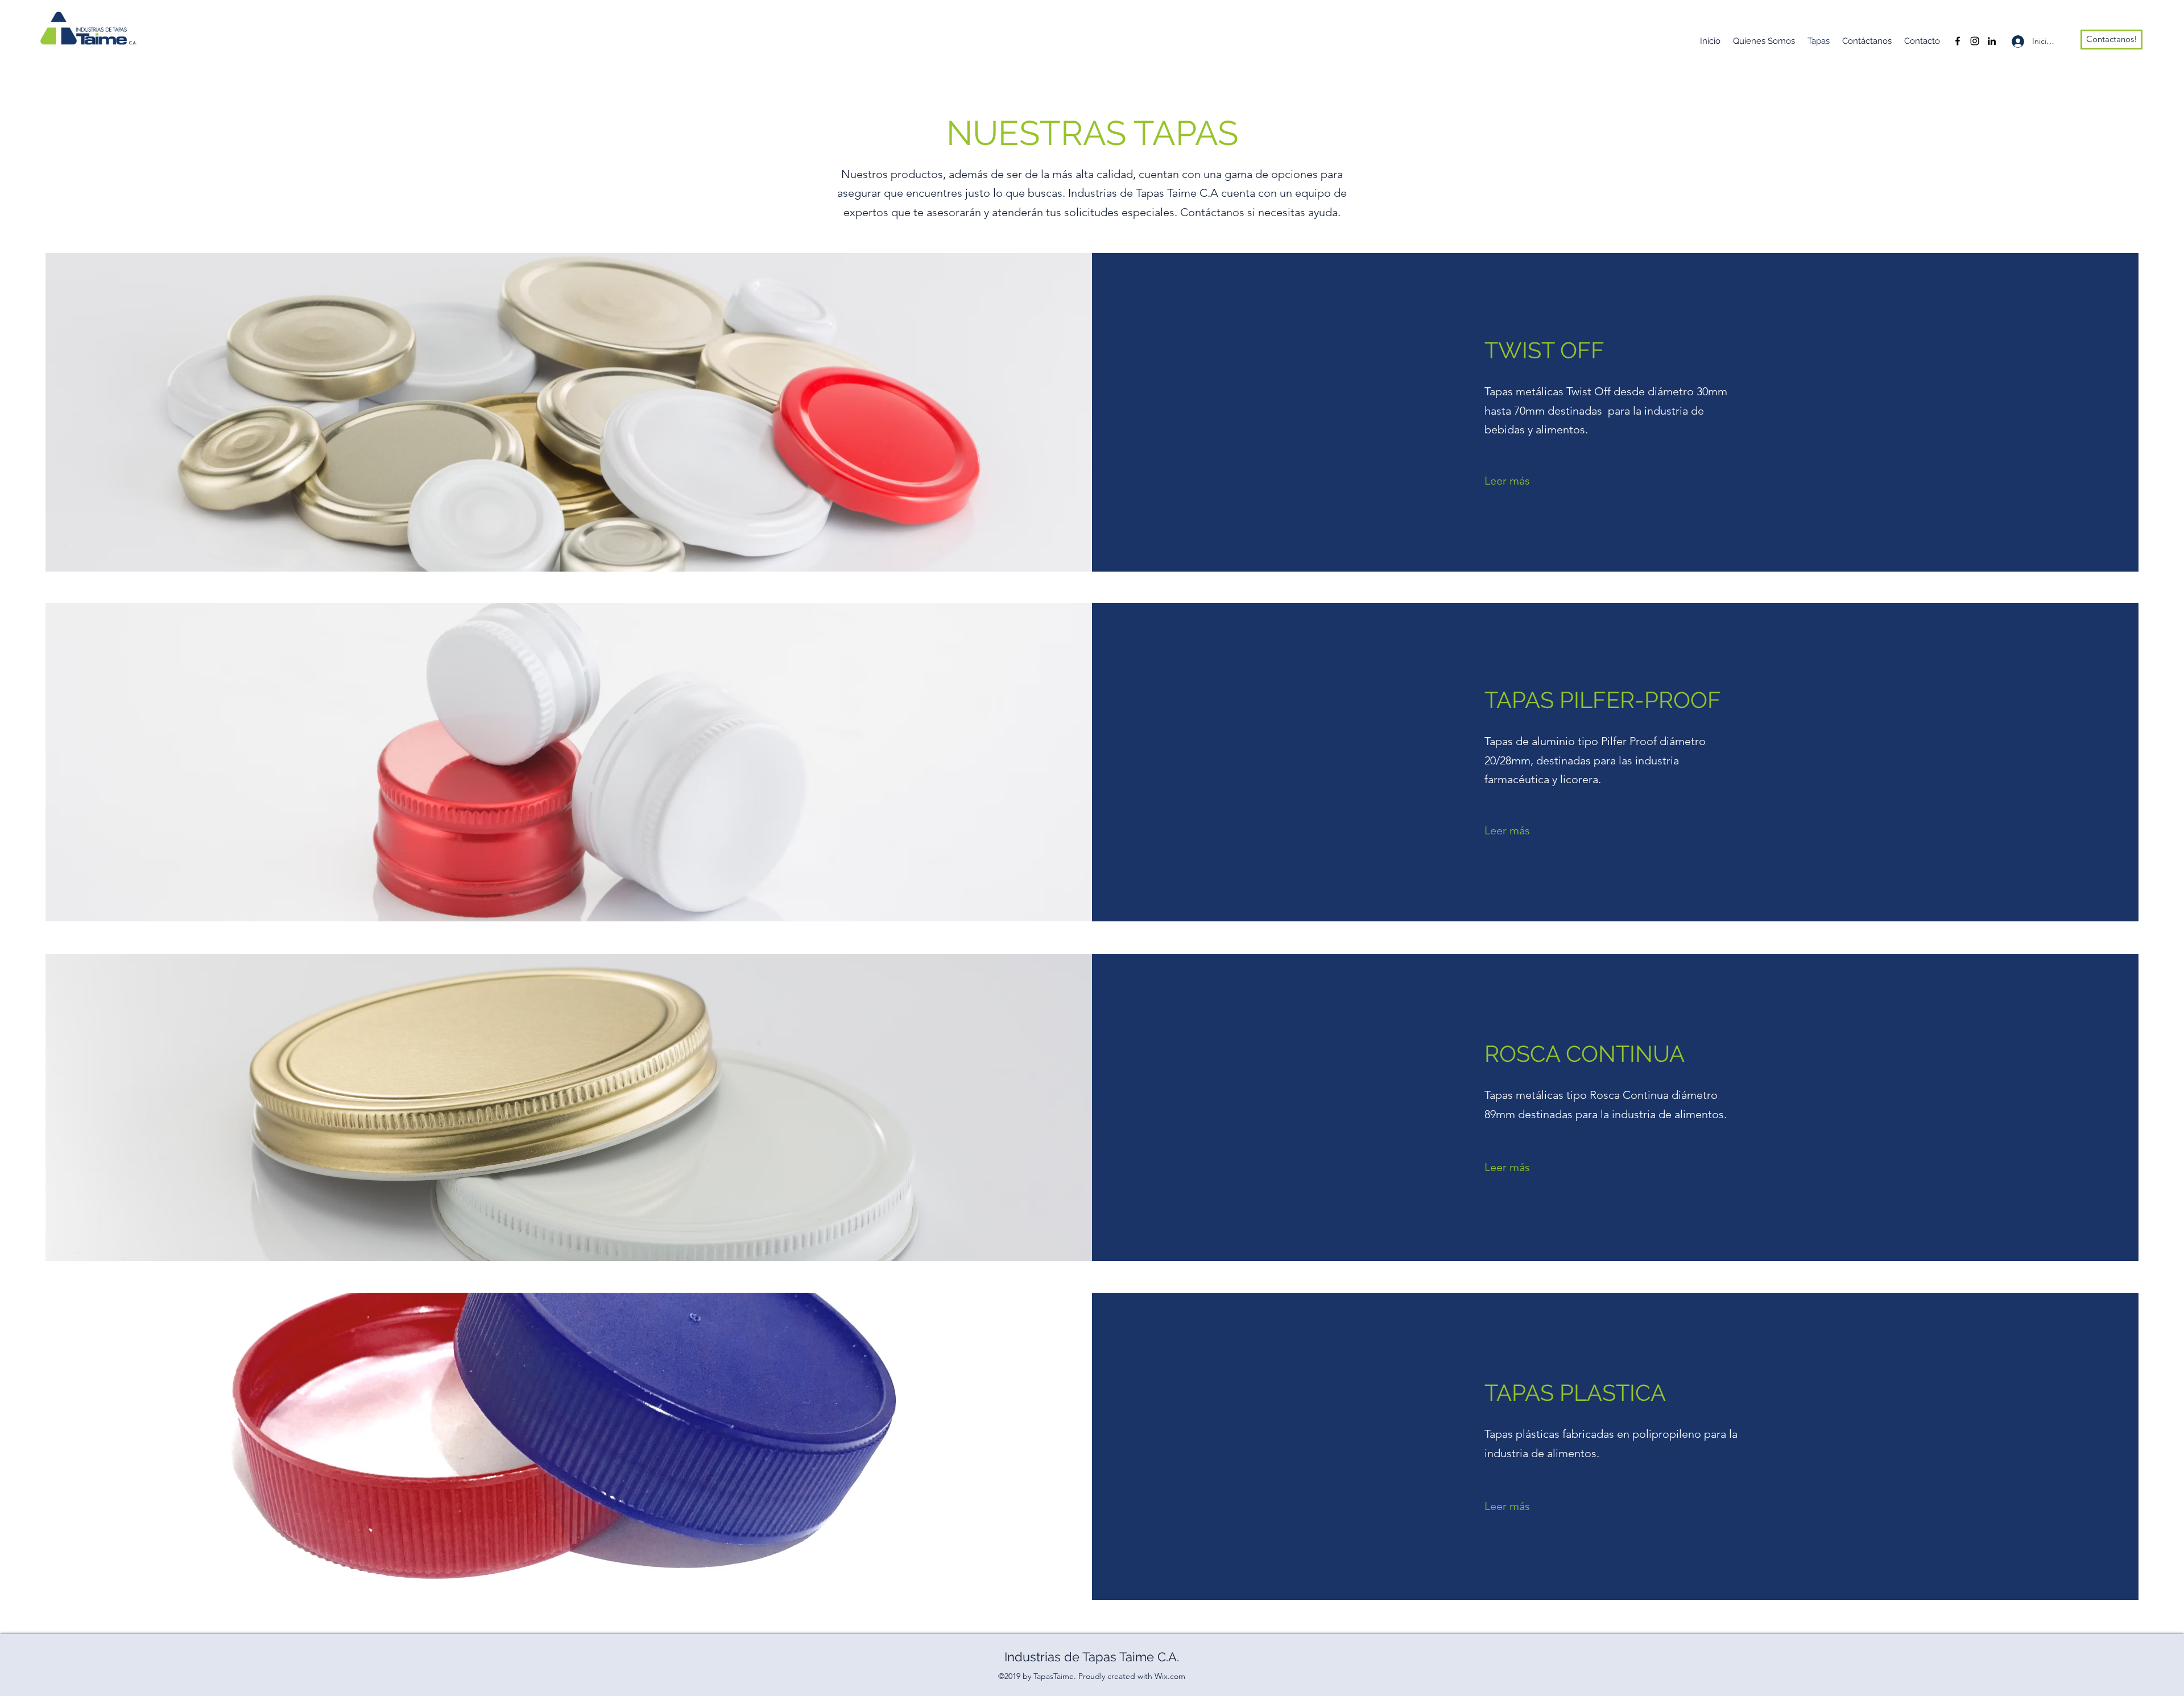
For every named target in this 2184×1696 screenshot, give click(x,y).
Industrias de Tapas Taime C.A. (1092, 1657)
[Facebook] (1958, 41)
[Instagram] (1975, 41)
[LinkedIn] (1992, 41)
